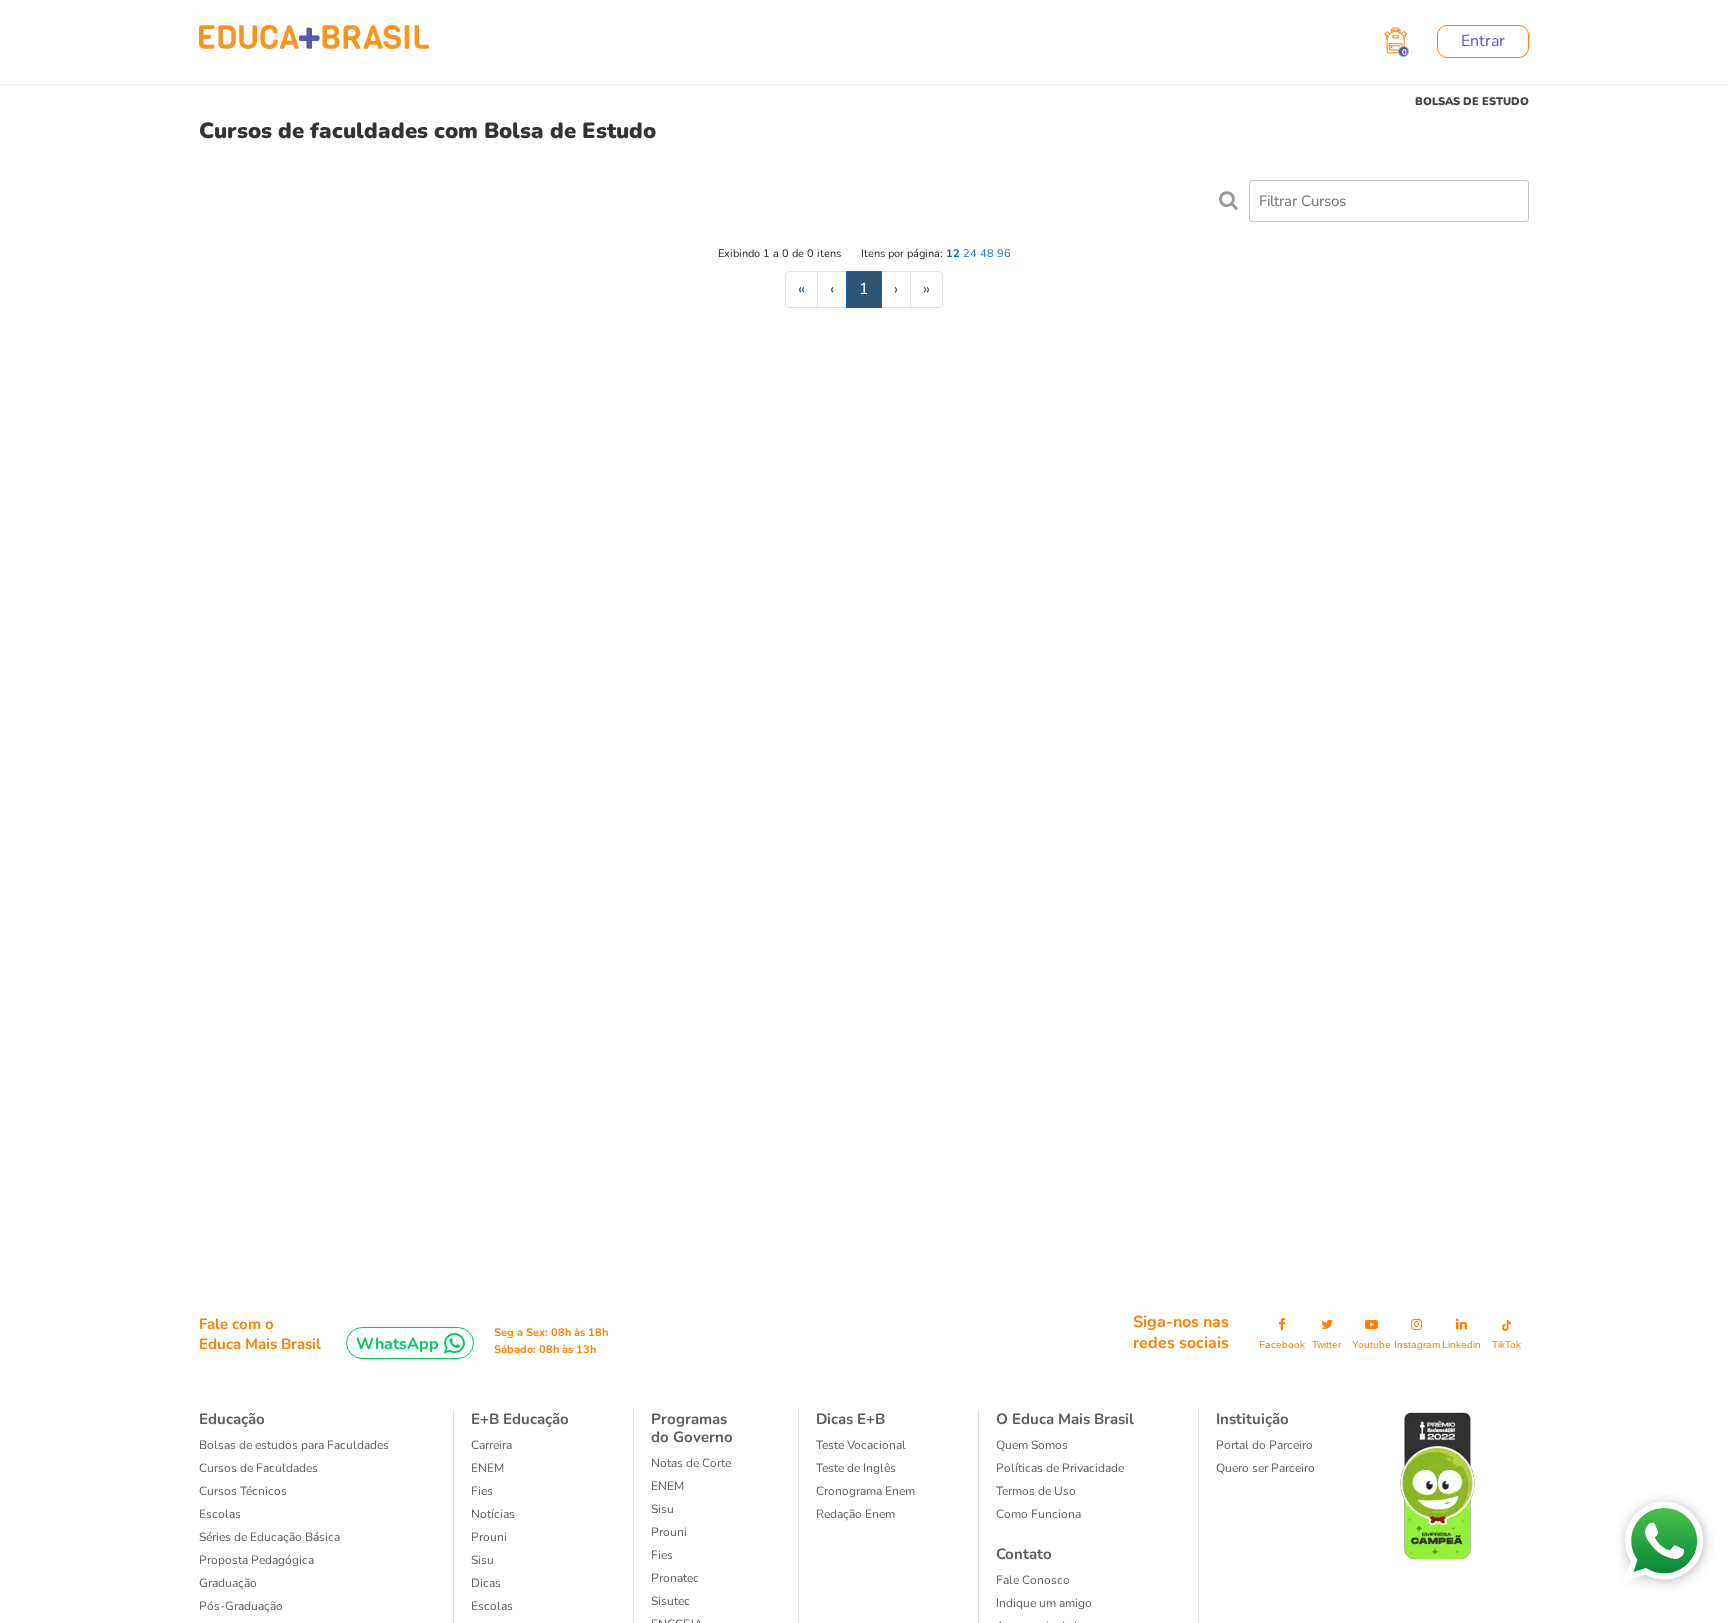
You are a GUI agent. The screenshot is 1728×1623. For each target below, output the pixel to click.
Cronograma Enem (865, 1491)
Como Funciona (1038, 1514)
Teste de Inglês (856, 1468)
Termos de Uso (1036, 1491)
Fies (482, 1491)
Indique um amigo (1044, 1603)
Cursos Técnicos (243, 1491)
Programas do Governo (692, 1428)
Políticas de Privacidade (1060, 1468)
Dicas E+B (850, 1419)
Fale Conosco (1033, 1580)
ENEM (487, 1468)
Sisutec (670, 1601)
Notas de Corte (691, 1463)
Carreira (491, 1445)
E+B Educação (520, 1419)
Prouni (489, 1537)
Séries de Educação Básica (269, 1537)
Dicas (486, 1583)
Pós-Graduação (241, 1606)
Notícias (493, 1514)
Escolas (220, 1514)
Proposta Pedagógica (256, 1560)
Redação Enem (855, 1514)
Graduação (228, 1583)
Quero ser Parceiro (1265, 1468)
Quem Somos (1032, 1445)
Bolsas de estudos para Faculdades (294, 1445)
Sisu (482, 1560)
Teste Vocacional (861, 1445)
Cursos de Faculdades (258, 1468)
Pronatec (675, 1578)
